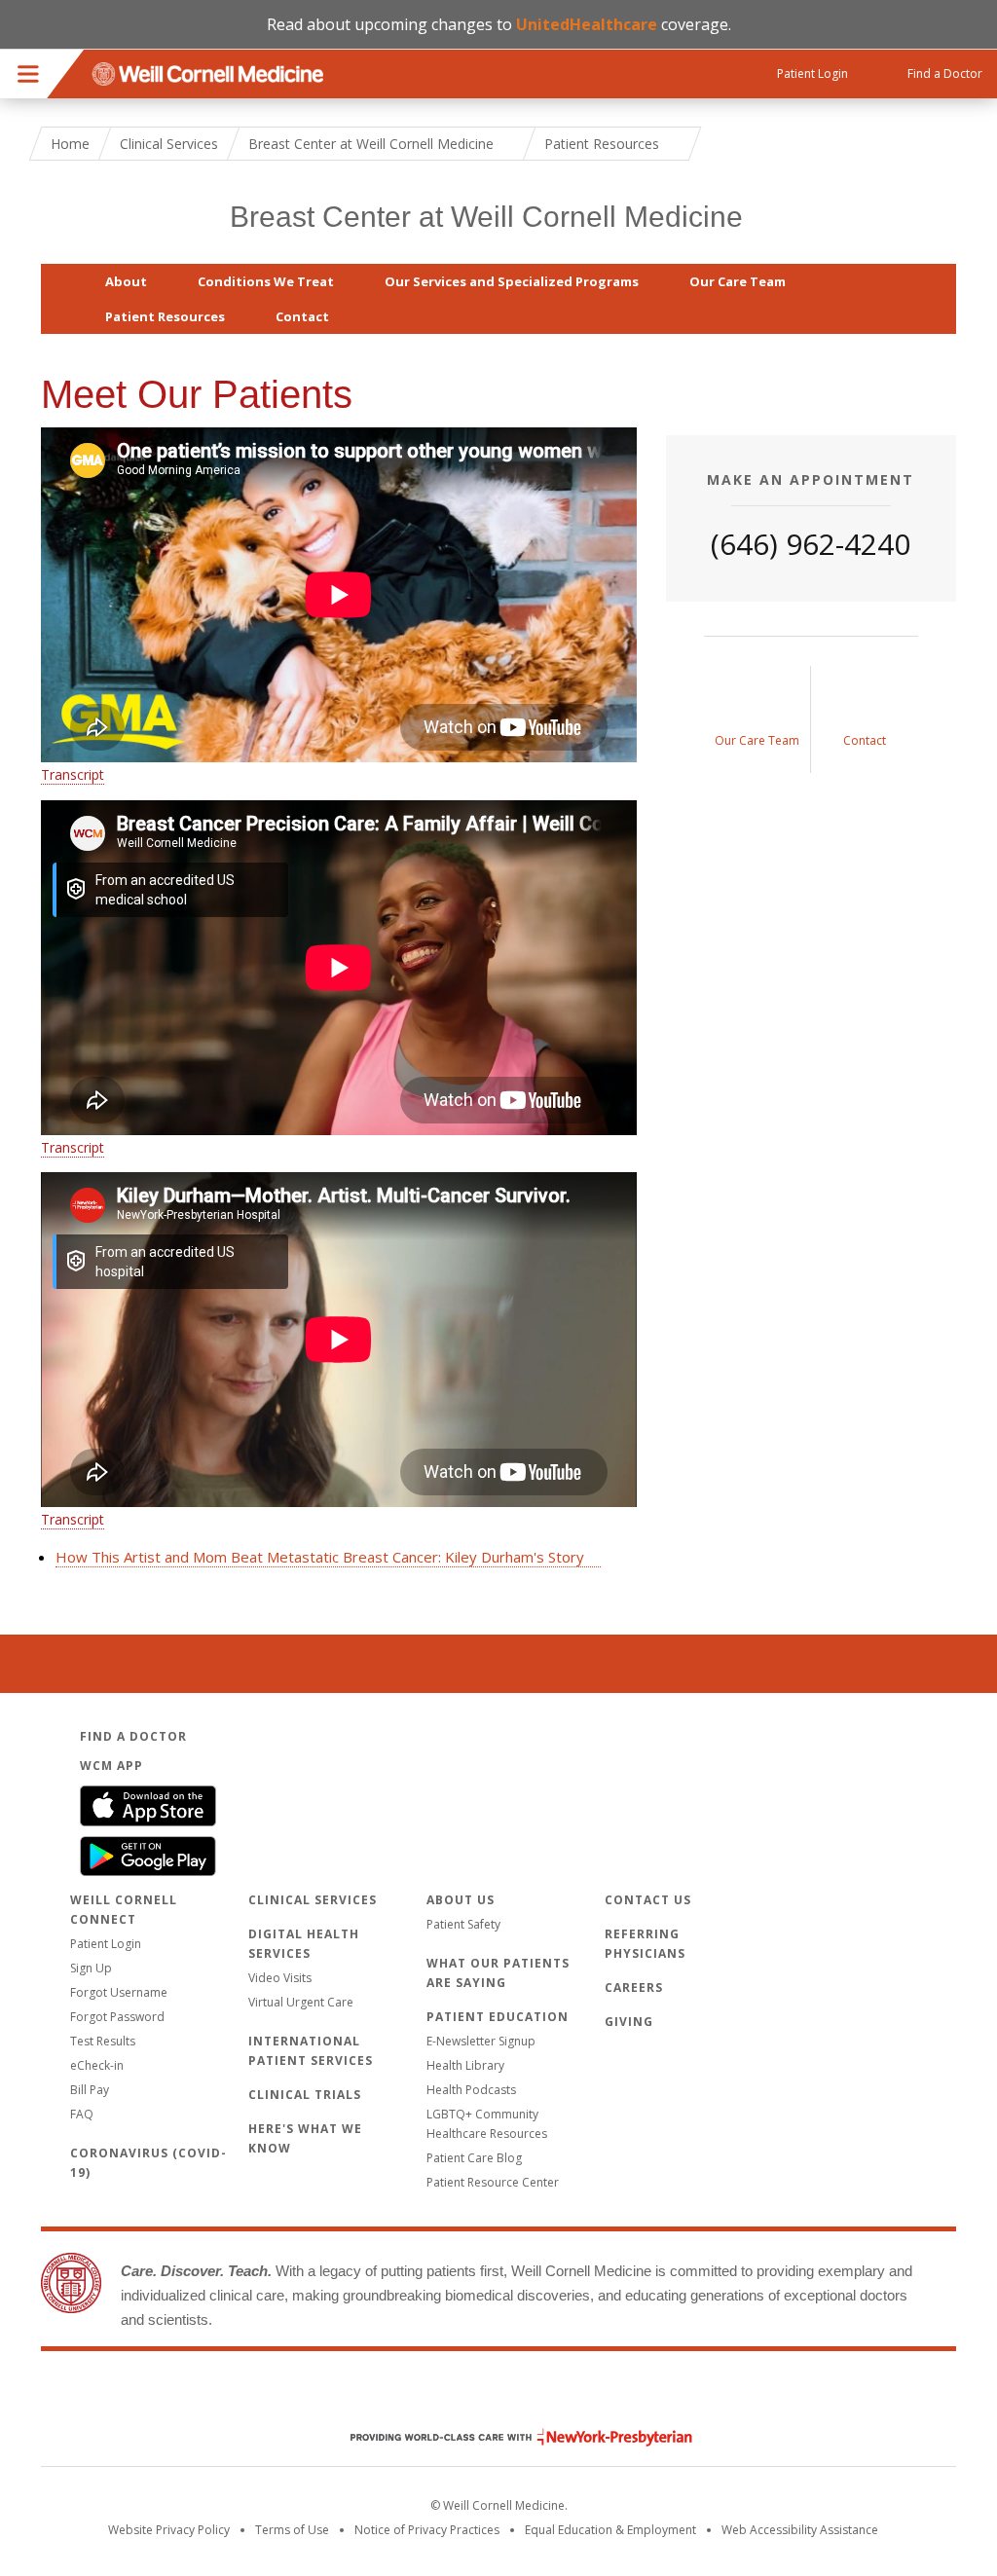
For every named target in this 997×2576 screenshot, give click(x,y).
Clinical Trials (305, 2095)
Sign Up (91, 1968)
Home (70, 144)
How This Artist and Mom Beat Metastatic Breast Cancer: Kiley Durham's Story (320, 1557)
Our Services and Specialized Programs (512, 281)
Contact (302, 316)
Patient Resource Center (493, 2182)
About (126, 281)
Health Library (465, 2065)
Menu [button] (28, 74)
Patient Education (498, 2017)
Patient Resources (165, 316)
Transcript (73, 774)
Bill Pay (90, 2090)
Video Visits (280, 1978)
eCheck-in (97, 2065)
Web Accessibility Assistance (800, 2530)
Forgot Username (119, 1992)
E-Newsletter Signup (481, 2041)
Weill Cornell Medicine (498, 2396)
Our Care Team (738, 281)
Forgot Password (117, 2017)
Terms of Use (292, 2530)
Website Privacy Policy (169, 2530)
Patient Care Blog (474, 2158)
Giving (629, 2022)
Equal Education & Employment (610, 2530)
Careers (634, 1987)
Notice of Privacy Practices (427, 2530)
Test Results (103, 2041)
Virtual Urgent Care (301, 2002)
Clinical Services (169, 144)
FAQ (82, 2114)
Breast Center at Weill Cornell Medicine (486, 217)
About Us (461, 1900)
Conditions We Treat (266, 281)
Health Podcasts (471, 2090)
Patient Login (106, 1944)
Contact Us (648, 1900)
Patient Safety (463, 1924)
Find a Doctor (133, 1736)
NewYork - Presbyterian (507, 2437)
